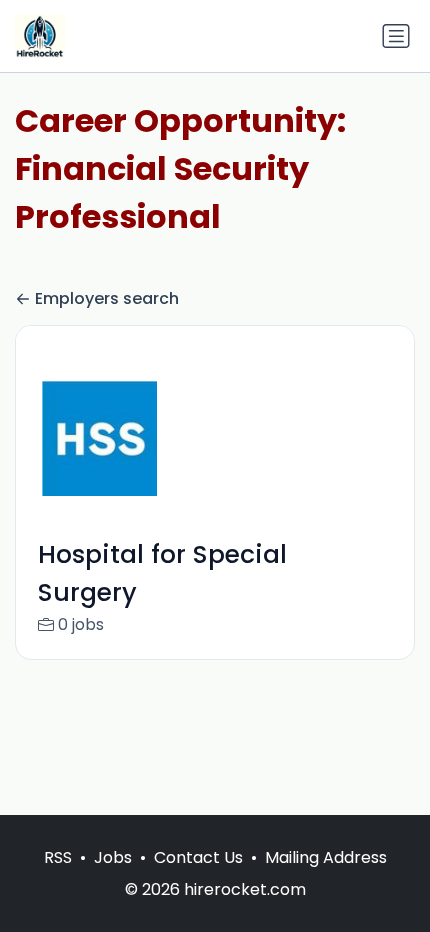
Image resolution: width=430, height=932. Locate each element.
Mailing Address (326, 857)
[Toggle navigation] (396, 36)
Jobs (113, 857)
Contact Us (198, 857)
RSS (58, 857)
